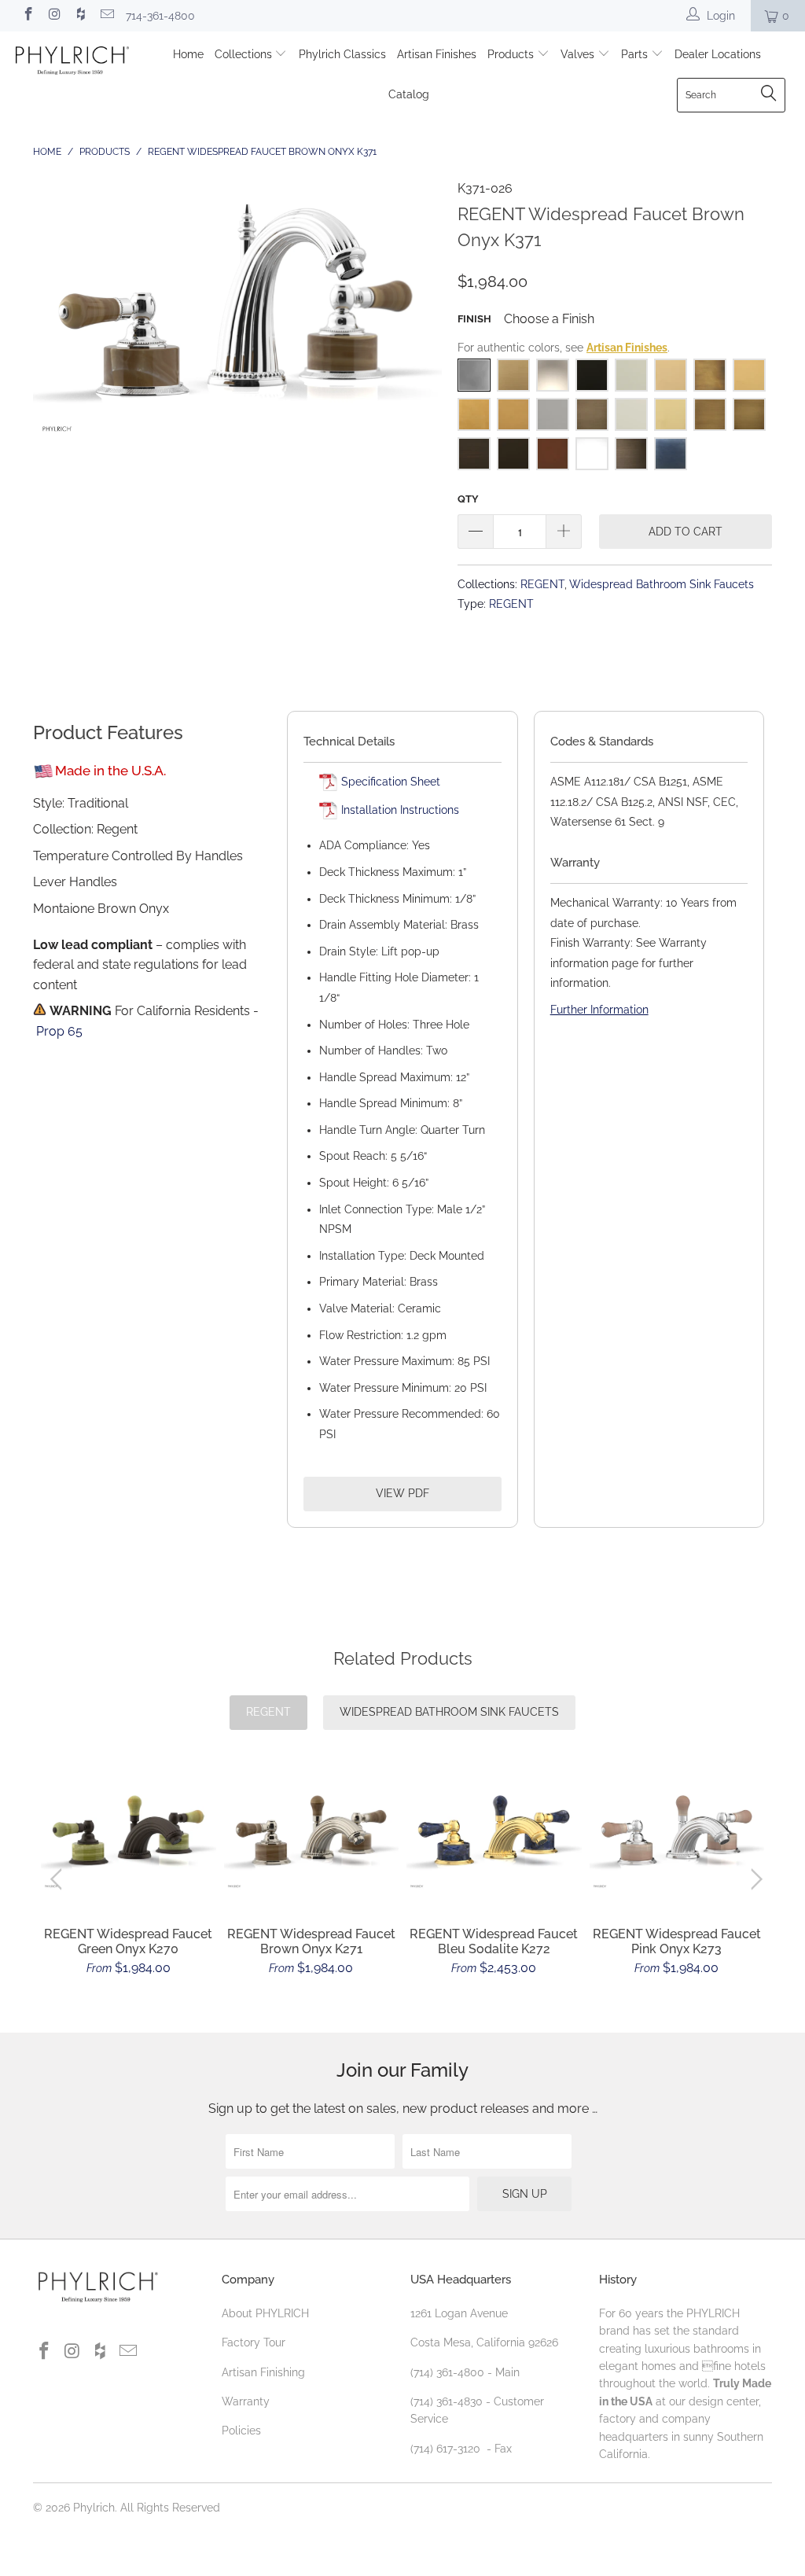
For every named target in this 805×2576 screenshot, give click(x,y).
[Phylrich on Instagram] (54, 16)
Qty (468, 499)
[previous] (59, 1879)
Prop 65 (59, 1031)
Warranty (246, 2401)
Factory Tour (254, 2342)
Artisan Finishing (263, 2372)
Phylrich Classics (342, 54)
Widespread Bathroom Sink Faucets (662, 584)
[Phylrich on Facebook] (28, 16)
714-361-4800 (160, 16)
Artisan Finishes (437, 54)
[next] (754, 1879)
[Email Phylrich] (107, 16)
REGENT (542, 584)
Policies (241, 2431)
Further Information (599, 1010)
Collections (245, 54)
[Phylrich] (72, 63)
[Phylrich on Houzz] (80, 16)
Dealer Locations (718, 54)
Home (188, 54)
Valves (579, 54)
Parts (636, 54)
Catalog (409, 94)
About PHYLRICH (265, 2313)
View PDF (402, 1493)
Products (512, 54)
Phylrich (94, 2508)
